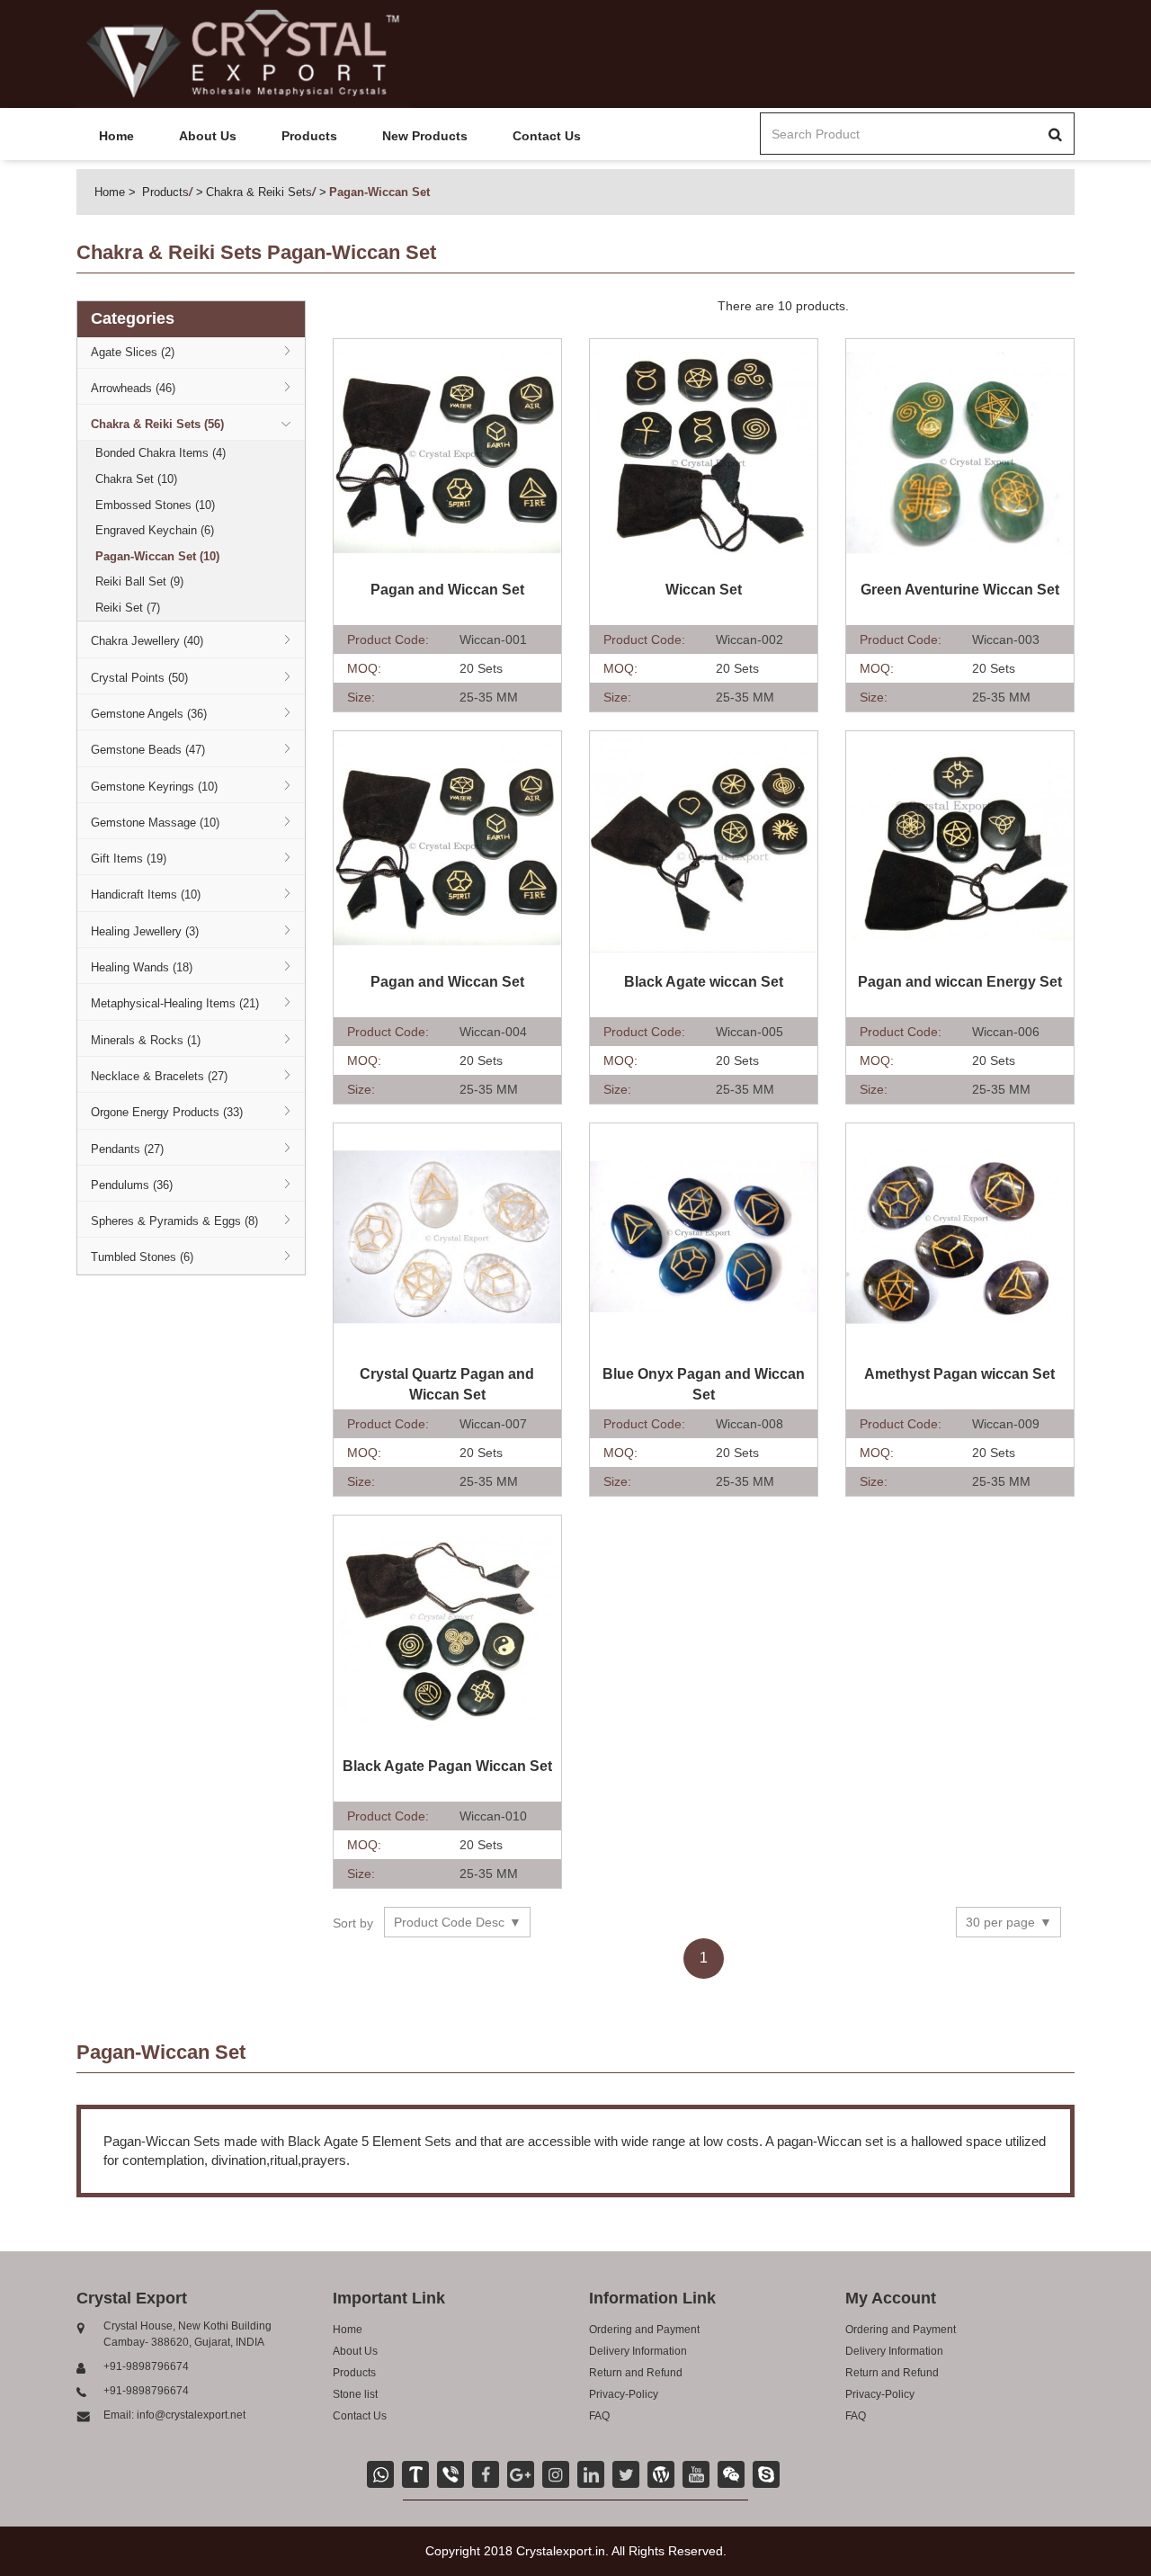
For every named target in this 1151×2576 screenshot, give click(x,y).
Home (116, 136)
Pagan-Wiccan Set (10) (157, 556)
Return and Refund (636, 2373)
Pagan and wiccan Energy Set (960, 982)
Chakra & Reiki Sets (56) (157, 424)
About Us (208, 136)
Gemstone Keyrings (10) (154, 787)
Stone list (355, 2394)
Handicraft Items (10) (146, 894)
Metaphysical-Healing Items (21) (175, 1003)
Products (309, 136)
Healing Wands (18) (142, 967)
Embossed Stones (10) (155, 505)
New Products (425, 136)
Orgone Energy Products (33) (167, 1112)
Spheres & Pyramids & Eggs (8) (174, 1221)
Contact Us (547, 136)
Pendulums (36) (132, 1185)
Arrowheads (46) (133, 388)
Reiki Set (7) (128, 608)
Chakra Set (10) (136, 479)
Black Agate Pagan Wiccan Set (447, 1766)
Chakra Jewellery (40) (147, 641)
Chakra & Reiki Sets (259, 192)
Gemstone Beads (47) (148, 750)
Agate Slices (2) (133, 352)
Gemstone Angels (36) (149, 714)
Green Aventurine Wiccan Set (960, 590)
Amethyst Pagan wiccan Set (959, 1374)
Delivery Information (638, 2351)
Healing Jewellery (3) (145, 931)
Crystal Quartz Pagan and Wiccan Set (447, 1384)
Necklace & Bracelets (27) (159, 1076)
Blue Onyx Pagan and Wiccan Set (704, 1384)
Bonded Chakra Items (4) (161, 453)
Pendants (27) (127, 1149)
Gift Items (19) (129, 859)
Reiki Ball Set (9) (139, 581)
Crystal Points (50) (139, 678)
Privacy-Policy (624, 2394)
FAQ (599, 2416)
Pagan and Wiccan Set (447, 590)
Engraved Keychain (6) (155, 530)
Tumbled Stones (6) (142, 1257)
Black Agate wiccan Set (704, 982)
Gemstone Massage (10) (155, 823)
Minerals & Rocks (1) (146, 1040)
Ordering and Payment (644, 2330)
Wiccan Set (704, 590)
